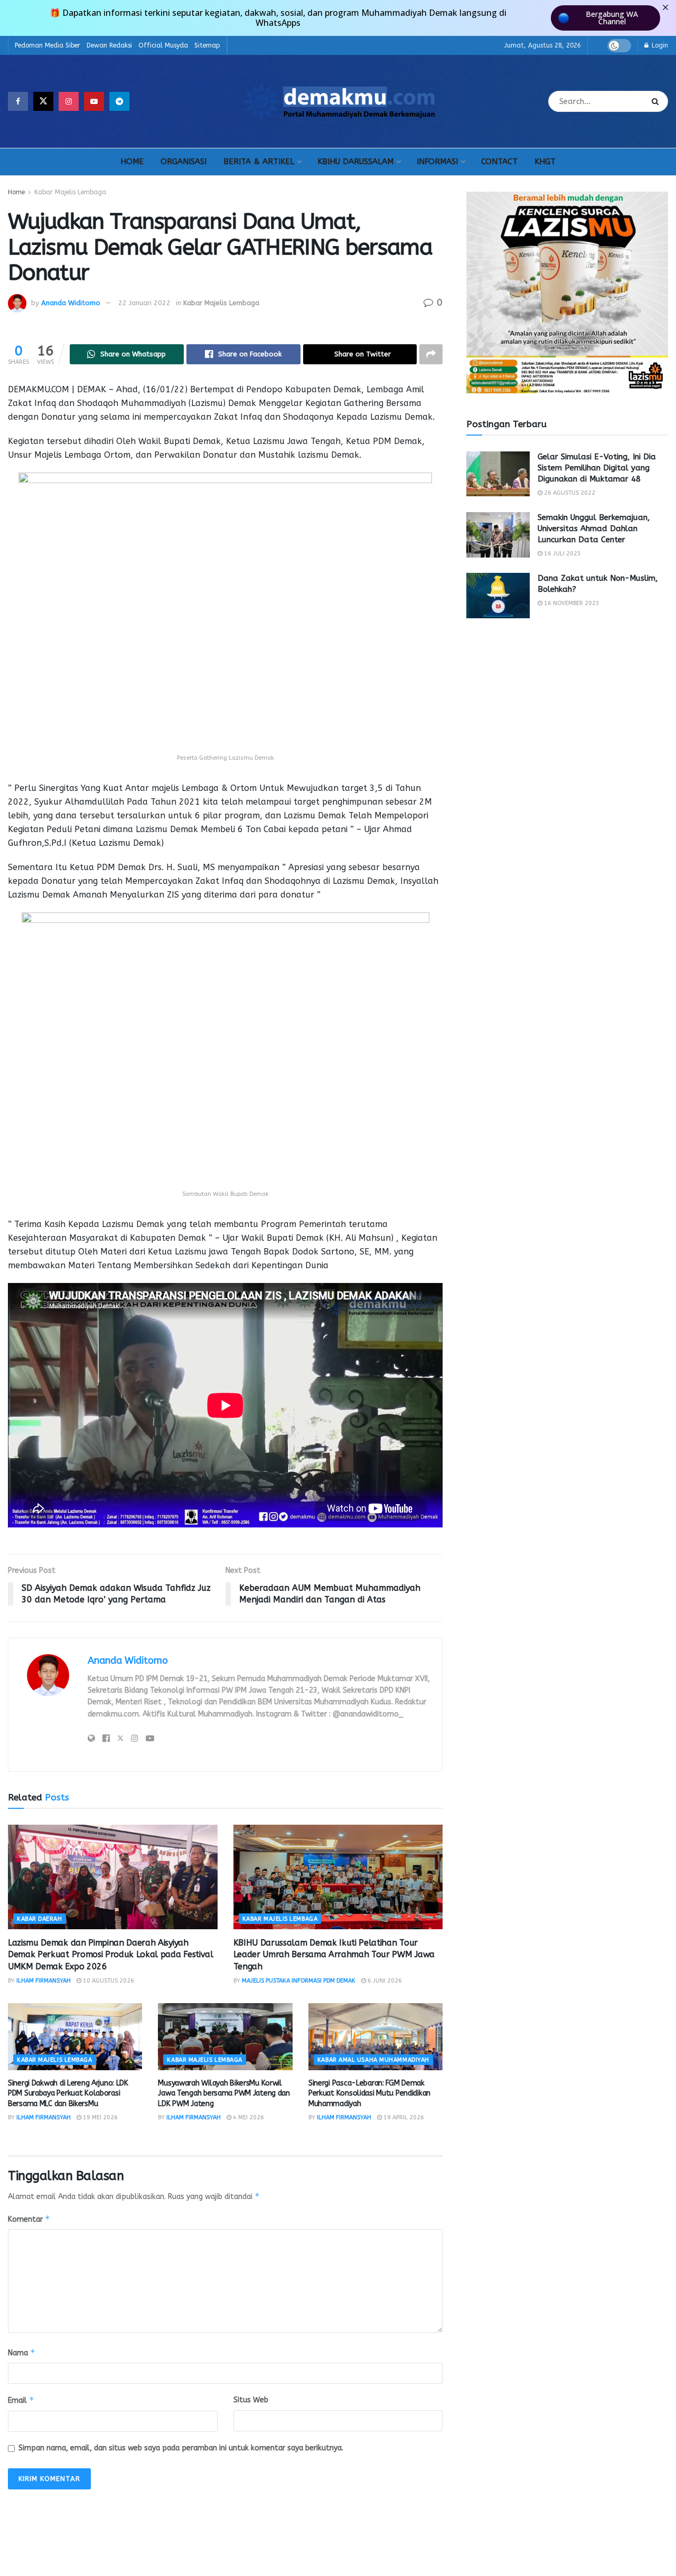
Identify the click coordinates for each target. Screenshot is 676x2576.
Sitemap (207, 45)
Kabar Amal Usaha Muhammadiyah (373, 2060)
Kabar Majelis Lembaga (70, 192)
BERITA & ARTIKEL (259, 162)
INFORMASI (437, 162)
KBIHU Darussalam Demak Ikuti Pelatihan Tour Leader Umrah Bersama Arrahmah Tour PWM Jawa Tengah (334, 1955)
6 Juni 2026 (384, 1981)
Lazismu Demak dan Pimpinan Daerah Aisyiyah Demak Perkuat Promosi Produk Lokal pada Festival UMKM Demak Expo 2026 (111, 1955)
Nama (22, 2352)
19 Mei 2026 (100, 2117)
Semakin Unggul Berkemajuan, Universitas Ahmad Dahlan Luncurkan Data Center (594, 529)
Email (21, 2400)
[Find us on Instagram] (69, 101)
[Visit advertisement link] (567, 292)
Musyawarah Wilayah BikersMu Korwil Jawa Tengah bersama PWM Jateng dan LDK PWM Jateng (224, 2093)
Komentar (29, 2219)
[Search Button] (657, 101)
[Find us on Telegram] (119, 101)
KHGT (545, 162)
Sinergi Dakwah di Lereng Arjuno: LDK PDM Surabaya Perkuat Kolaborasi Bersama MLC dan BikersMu (68, 2093)
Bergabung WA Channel (612, 18)
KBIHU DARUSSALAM (355, 162)
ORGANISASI (184, 162)
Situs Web (251, 2400)
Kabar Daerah (40, 1919)
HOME (132, 162)
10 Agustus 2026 (108, 1981)
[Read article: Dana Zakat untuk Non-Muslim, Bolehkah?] (498, 596)
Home (16, 192)
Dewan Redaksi (109, 45)
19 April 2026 (403, 2117)
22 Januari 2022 (144, 303)
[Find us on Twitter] (43, 101)
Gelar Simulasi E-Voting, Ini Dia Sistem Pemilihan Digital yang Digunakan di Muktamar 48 (597, 468)
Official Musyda (163, 45)
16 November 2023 (571, 603)
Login (659, 45)
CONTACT (499, 162)
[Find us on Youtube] (94, 101)
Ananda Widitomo (71, 303)
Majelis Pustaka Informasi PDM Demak (299, 1981)
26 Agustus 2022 (569, 493)
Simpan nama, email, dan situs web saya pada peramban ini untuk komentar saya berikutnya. (181, 2448)
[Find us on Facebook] (18, 101)
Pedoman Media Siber (48, 45)
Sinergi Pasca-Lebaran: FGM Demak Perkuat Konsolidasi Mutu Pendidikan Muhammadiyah (369, 2093)
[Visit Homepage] (339, 101)
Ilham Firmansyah (44, 1981)
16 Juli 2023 (562, 554)
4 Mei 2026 (248, 2117)
